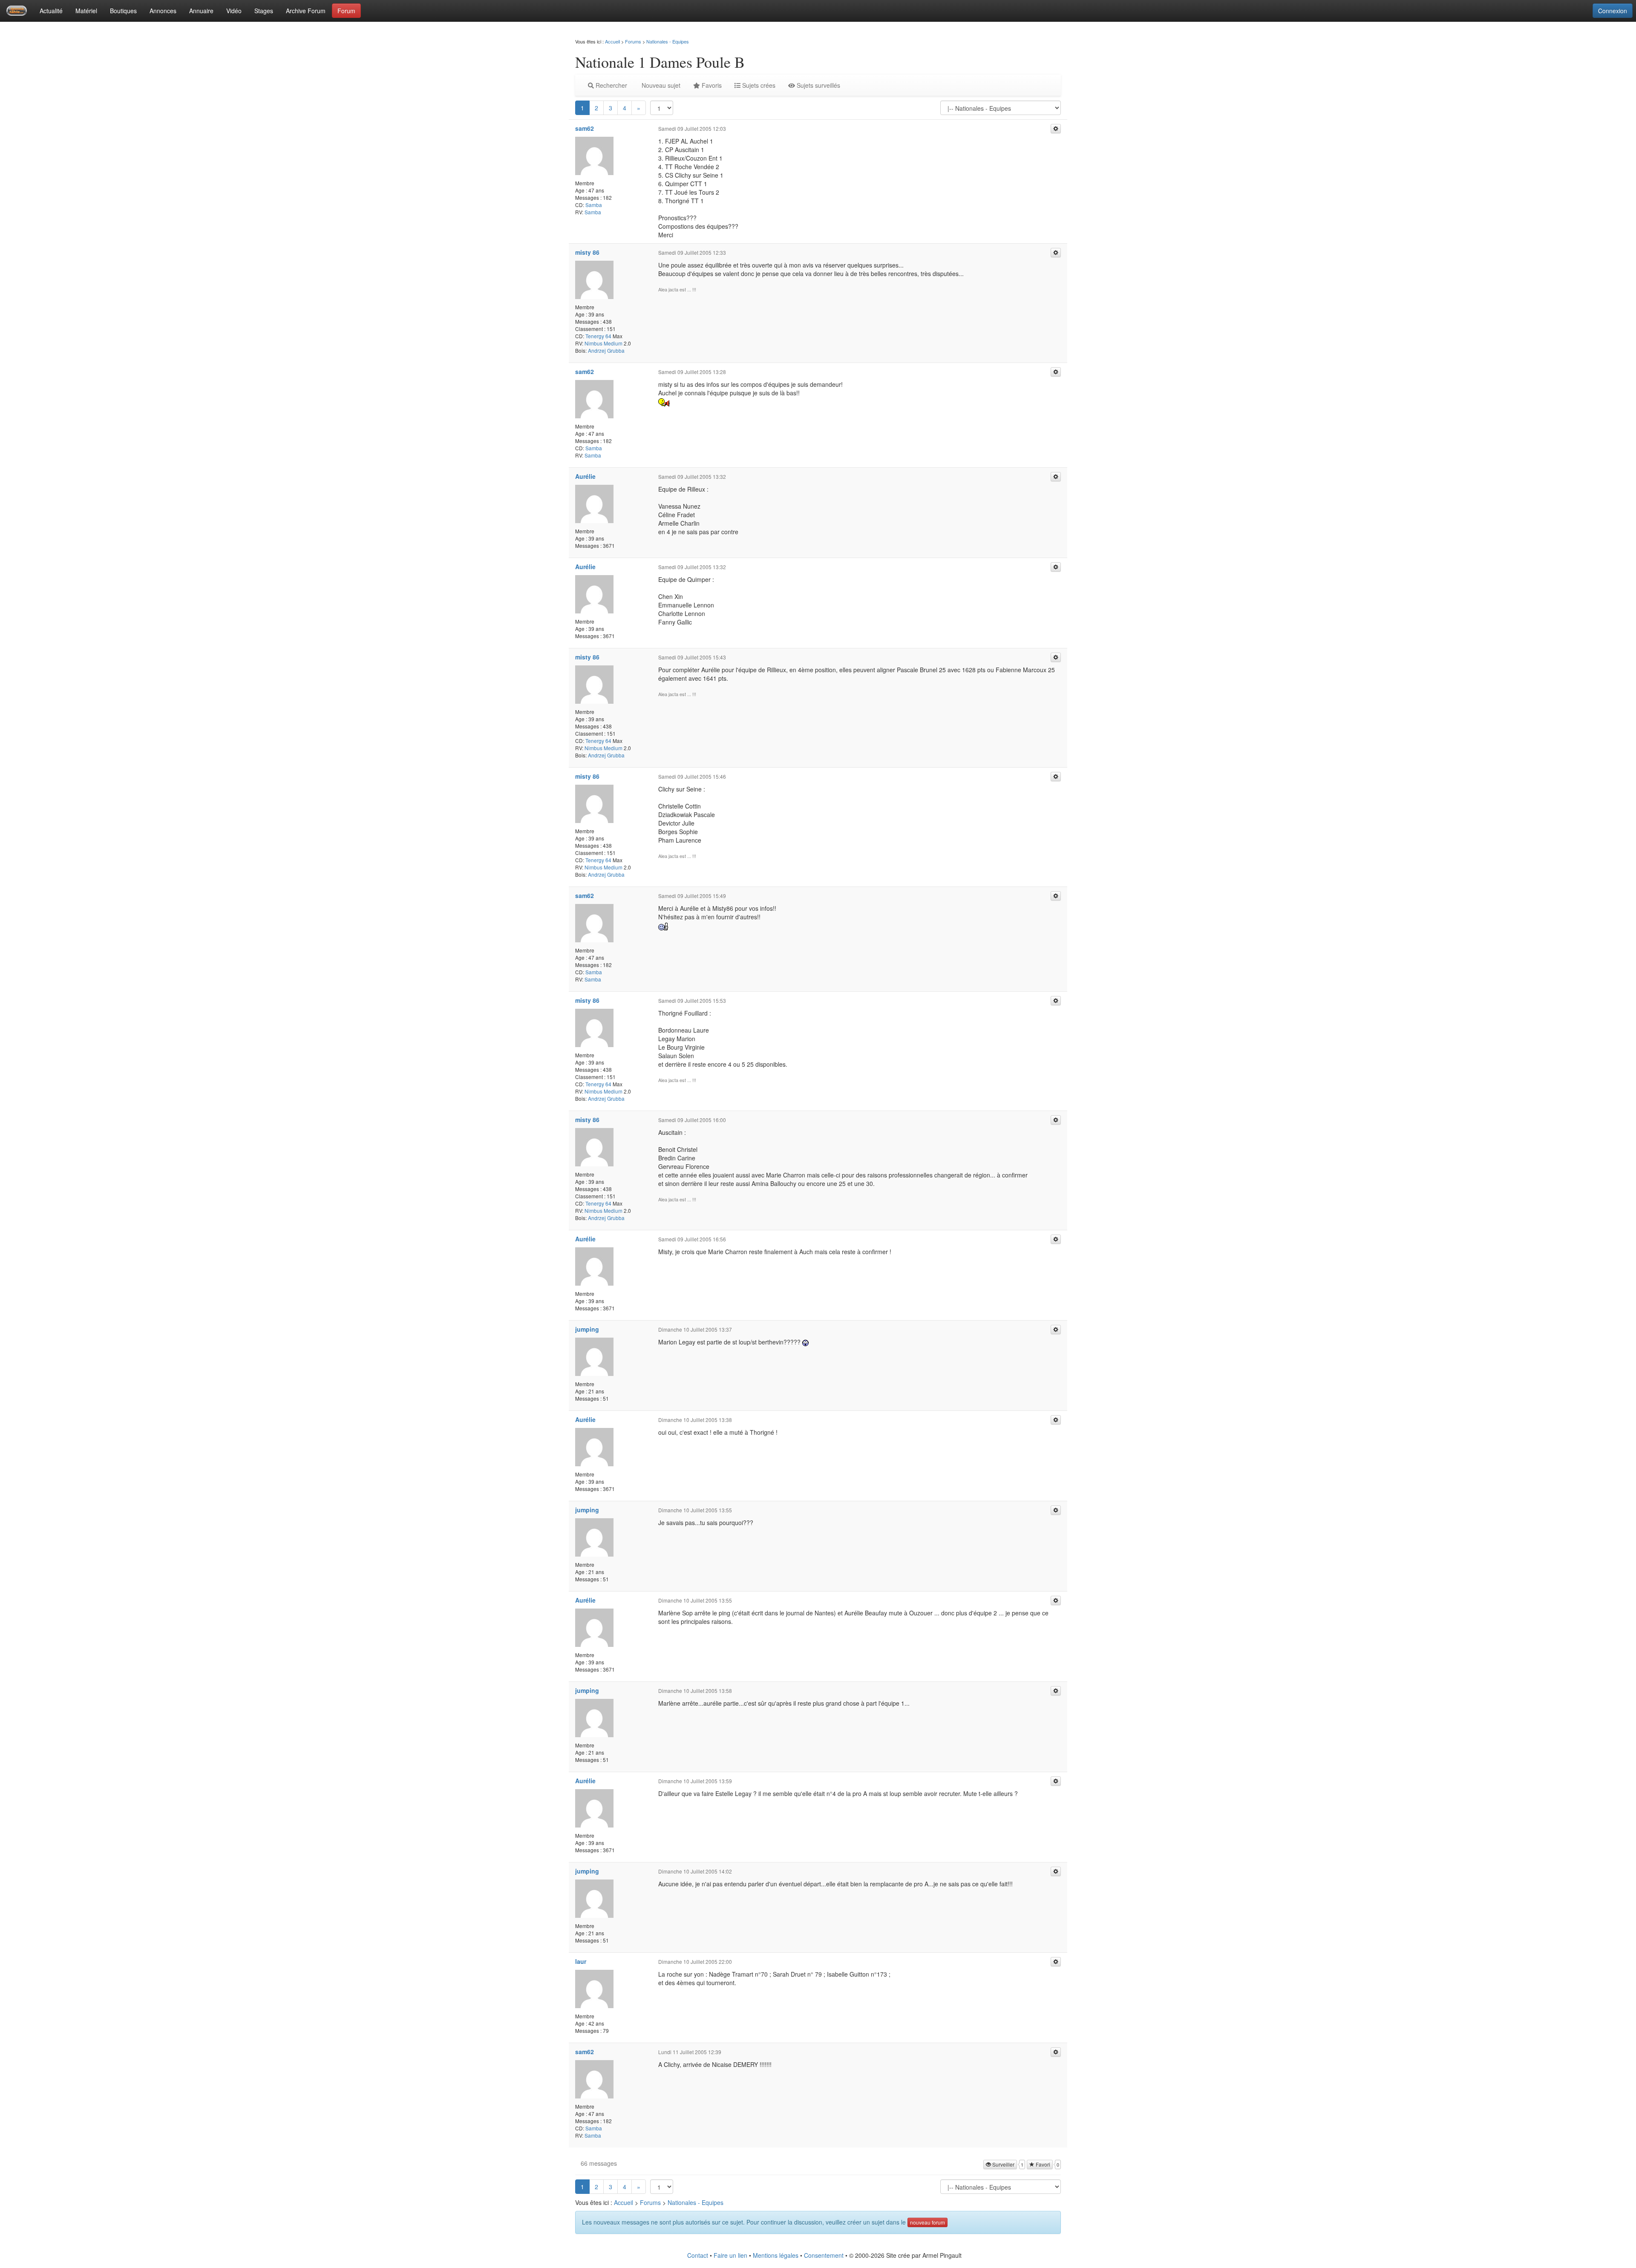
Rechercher (611, 85)
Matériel (86, 11)
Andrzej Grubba (606, 350)
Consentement (824, 2255)
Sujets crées (758, 85)
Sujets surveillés (818, 85)
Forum (346, 11)
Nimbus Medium (603, 343)
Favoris (711, 85)
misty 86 (587, 252)
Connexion (1613, 11)
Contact (698, 2255)
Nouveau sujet (660, 85)
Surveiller (1003, 2164)
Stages (264, 11)
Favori (1042, 2164)
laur (581, 1961)
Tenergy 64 (598, 336)
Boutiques (123, 11)
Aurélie (585, 476)
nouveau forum (927, 2222)
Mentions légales (776, 2255)
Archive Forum (306, 11)
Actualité (51, 11)
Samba (594, 205)
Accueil (612, 41)
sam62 (585, 128)
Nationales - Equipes (668, 41)
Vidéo (234, 11)
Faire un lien (730, 2255)
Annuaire (201, 11)
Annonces (163, 11)
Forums (633, 41)
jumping (587, 1329)
